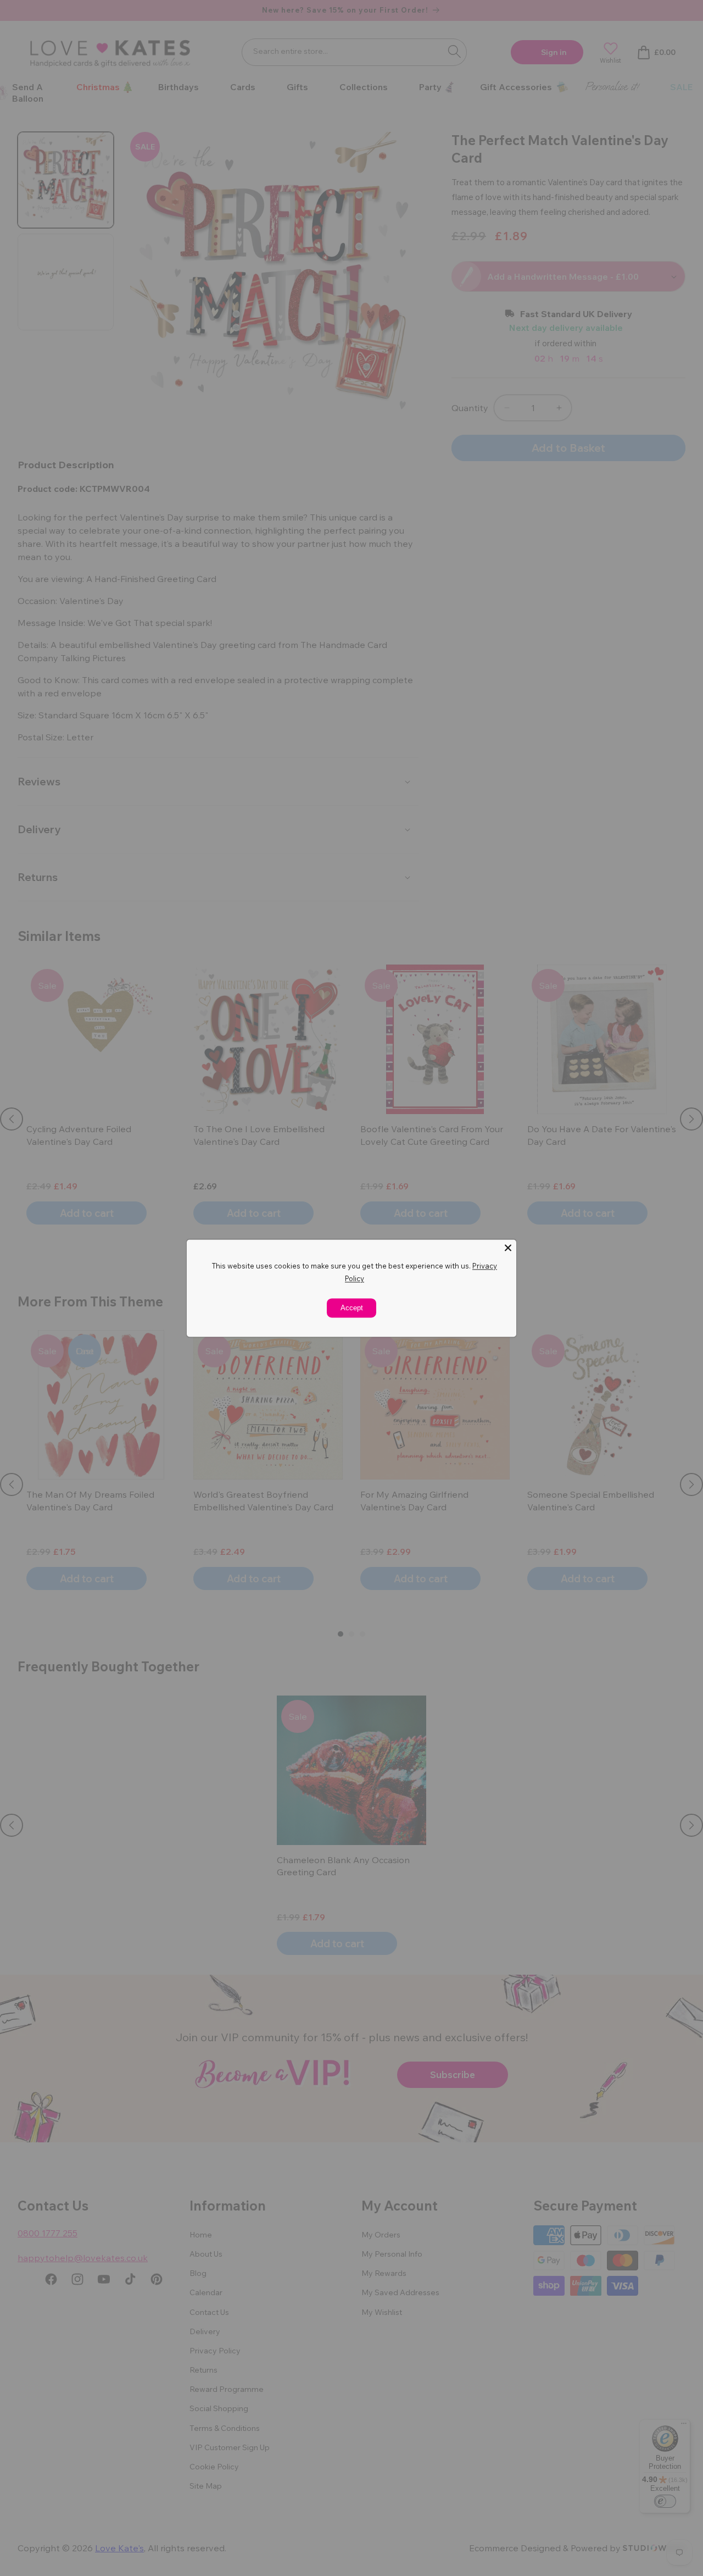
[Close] (508, 1248)
